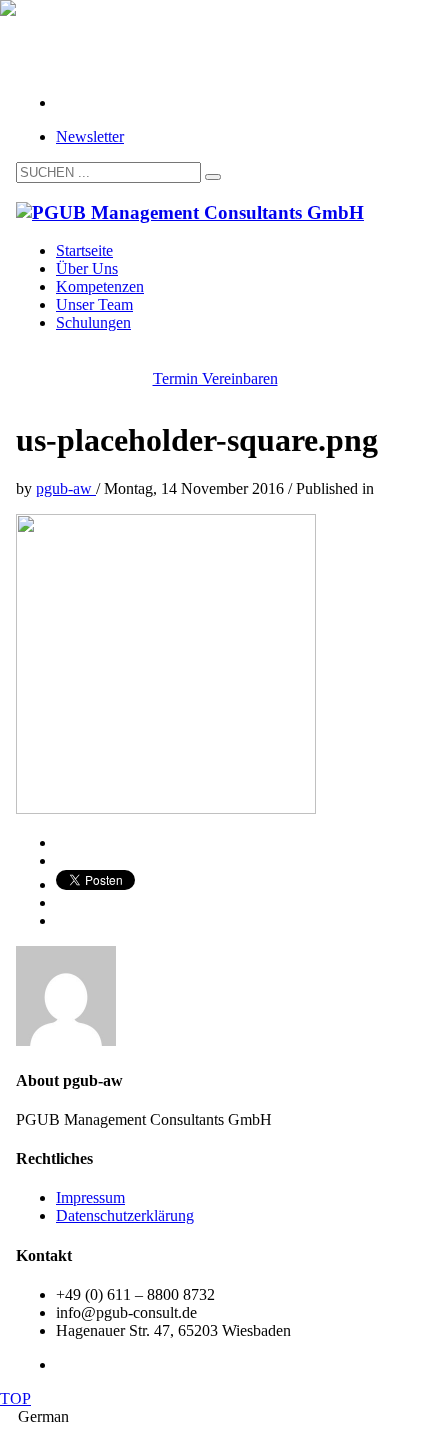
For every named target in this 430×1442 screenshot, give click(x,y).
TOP (15, 1398)
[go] (213, 177)
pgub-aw (66, 488)
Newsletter (90, 136)
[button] (215, 1417)
